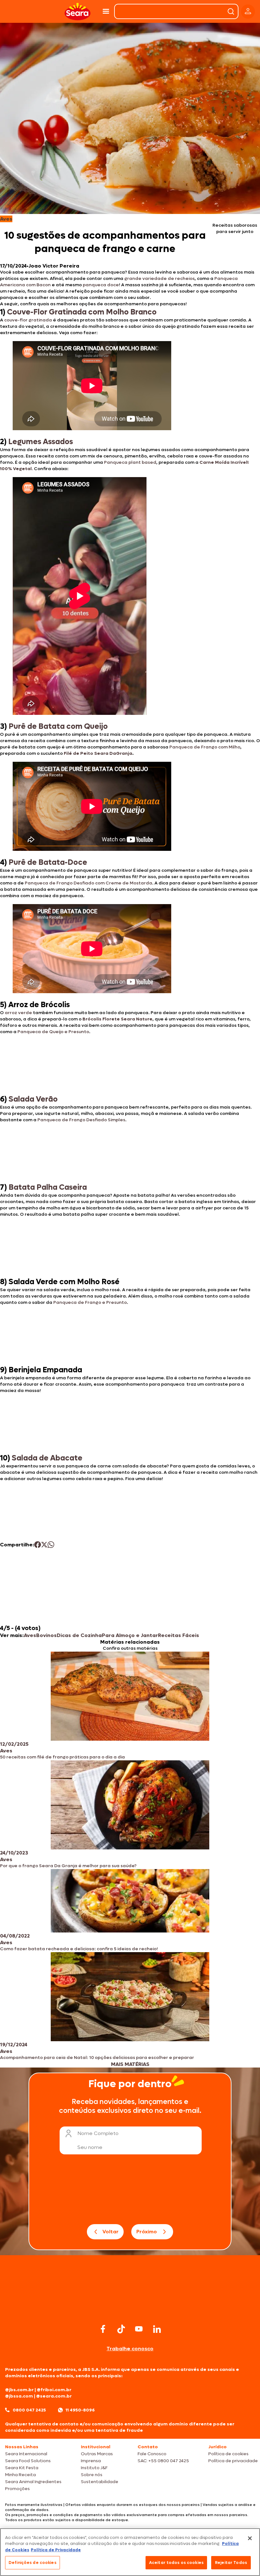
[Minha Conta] (248, 12)
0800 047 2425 (29, 2410)
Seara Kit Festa (22, 2468)
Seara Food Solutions (28, 2461)
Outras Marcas (97, 2454)
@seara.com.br (54, 2396)
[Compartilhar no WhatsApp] (51, 1545)
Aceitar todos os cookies (176, 2563)
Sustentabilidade (100, 2482)
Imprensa (91, 2461)
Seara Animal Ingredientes (33, 2482)
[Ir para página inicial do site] (130, 2310)
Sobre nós (92, 2475)
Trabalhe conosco (130, 2349)
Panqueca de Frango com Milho (205, 747)
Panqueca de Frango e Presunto (90, 1302)
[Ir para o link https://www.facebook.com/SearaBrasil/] (103, 2329)
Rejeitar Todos (231, 2563)
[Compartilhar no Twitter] (44, 1545)
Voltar (110, 2232)
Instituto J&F (94, 2468)
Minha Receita (20, 2475)
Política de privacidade (233, 2461)
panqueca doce (101, 285)
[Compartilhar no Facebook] (38, 1545)
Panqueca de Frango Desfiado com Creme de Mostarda (88, 883)
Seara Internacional (26, 2454)
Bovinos (46, 1635)
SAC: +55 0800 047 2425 (163, 2461)
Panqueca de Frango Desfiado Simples (81, 1120)
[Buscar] (231, 11)
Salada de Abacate (47, 1458)
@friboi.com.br (54, 2390)
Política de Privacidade (56, 2550)
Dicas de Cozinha (79, 1635)
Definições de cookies (32, 2563)
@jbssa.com (19, 2396)
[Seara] (78, 12)
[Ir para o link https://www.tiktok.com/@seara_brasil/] (121, 2329)
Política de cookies (228, 2454)
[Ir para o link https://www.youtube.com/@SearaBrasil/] (139, 2329)
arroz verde (18, 1013)
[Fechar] (250, 2538)
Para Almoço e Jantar (130, 1635)
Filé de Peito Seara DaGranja (98, 753)
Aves (30, 1635)
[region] (130, 2552)
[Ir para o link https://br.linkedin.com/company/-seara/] (157, 2329)
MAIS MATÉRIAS (130, 2064)
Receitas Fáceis (179, 1635)
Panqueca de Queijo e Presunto (53, 1032)
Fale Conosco (152, 2454)
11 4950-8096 (80, 2410)
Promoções (17, 2489)
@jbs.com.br (19, 2390)
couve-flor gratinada (28, 320)
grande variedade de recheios (159, 278)
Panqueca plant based (130, 462)
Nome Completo (98, 2133)
